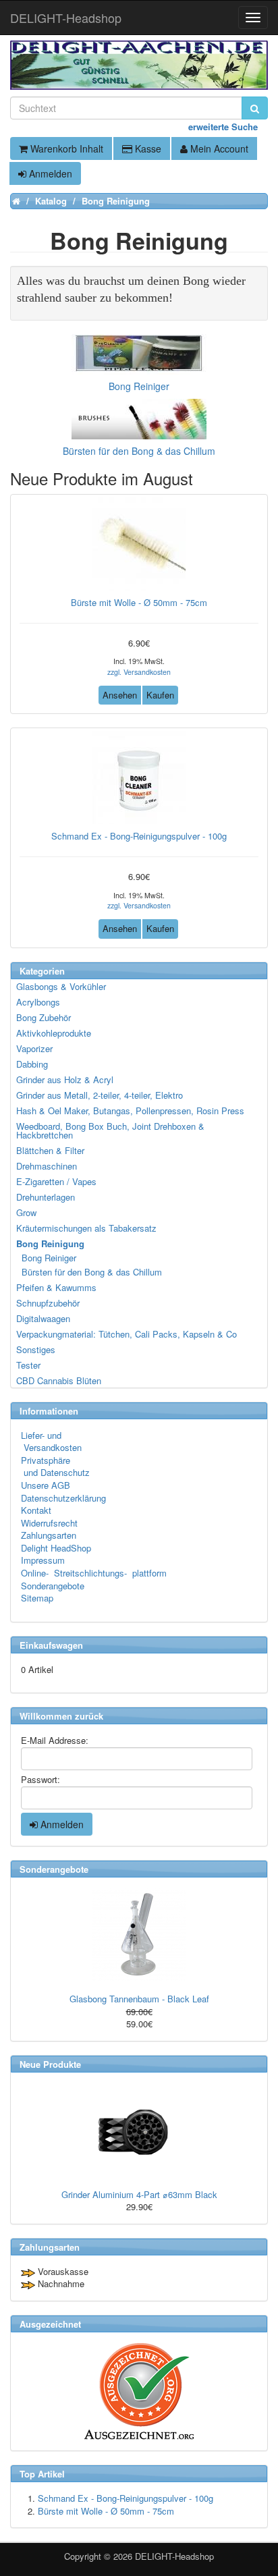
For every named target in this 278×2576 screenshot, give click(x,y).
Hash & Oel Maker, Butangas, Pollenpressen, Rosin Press (130, 1111)
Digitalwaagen (43, 1318)
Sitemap (37, 1598)
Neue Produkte (50, 2064)
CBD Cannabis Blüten (59, 1380)
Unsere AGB (46, 1485)
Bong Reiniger (47, 1258)
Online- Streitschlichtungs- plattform (94, 1573)
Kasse (147, 148)
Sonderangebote (53, 1586)
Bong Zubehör (44, 1017)
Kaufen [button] (160, 695)
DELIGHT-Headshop (174, 2556)
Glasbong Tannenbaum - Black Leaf (139, 1999)
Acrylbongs (38, 1002)
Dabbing (32, 1064)
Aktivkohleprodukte (54, 1033)
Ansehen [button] (120, 695)
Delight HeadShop (56, 1548)
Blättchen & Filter (50, 1150)
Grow (26, 1212)
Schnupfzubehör (48, 1303)
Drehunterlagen (46, 1197)
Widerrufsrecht (49, 1523)
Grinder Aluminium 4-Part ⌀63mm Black (139, 2194)
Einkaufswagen (51, 1645)
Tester (28, 1365)
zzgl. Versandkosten (139, 672)
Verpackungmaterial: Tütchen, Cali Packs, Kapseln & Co (127, 1334)
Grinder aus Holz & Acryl (65, 1079)
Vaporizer (34, 1048)
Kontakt (36, 1510)
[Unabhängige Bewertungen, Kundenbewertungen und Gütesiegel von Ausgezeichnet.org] (139, 2391)
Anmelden (49, 173)
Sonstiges (36, 1349)
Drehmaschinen (47, 1166)
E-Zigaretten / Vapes (56, 1181)
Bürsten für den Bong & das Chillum (90, 1272)
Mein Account (218, 148)
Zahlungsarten (49, 1535)
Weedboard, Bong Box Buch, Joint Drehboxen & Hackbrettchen (110, 1130)
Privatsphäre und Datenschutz (55, 1467)
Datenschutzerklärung (63, 1498)
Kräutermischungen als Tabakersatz (86, 1228)
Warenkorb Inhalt (65, 148)
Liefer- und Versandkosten (51, 1442)
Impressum (43, 1560)
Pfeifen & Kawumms (56, 1287)
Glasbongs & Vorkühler (61, 986)
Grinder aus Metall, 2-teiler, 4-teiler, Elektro (100, 1095)
